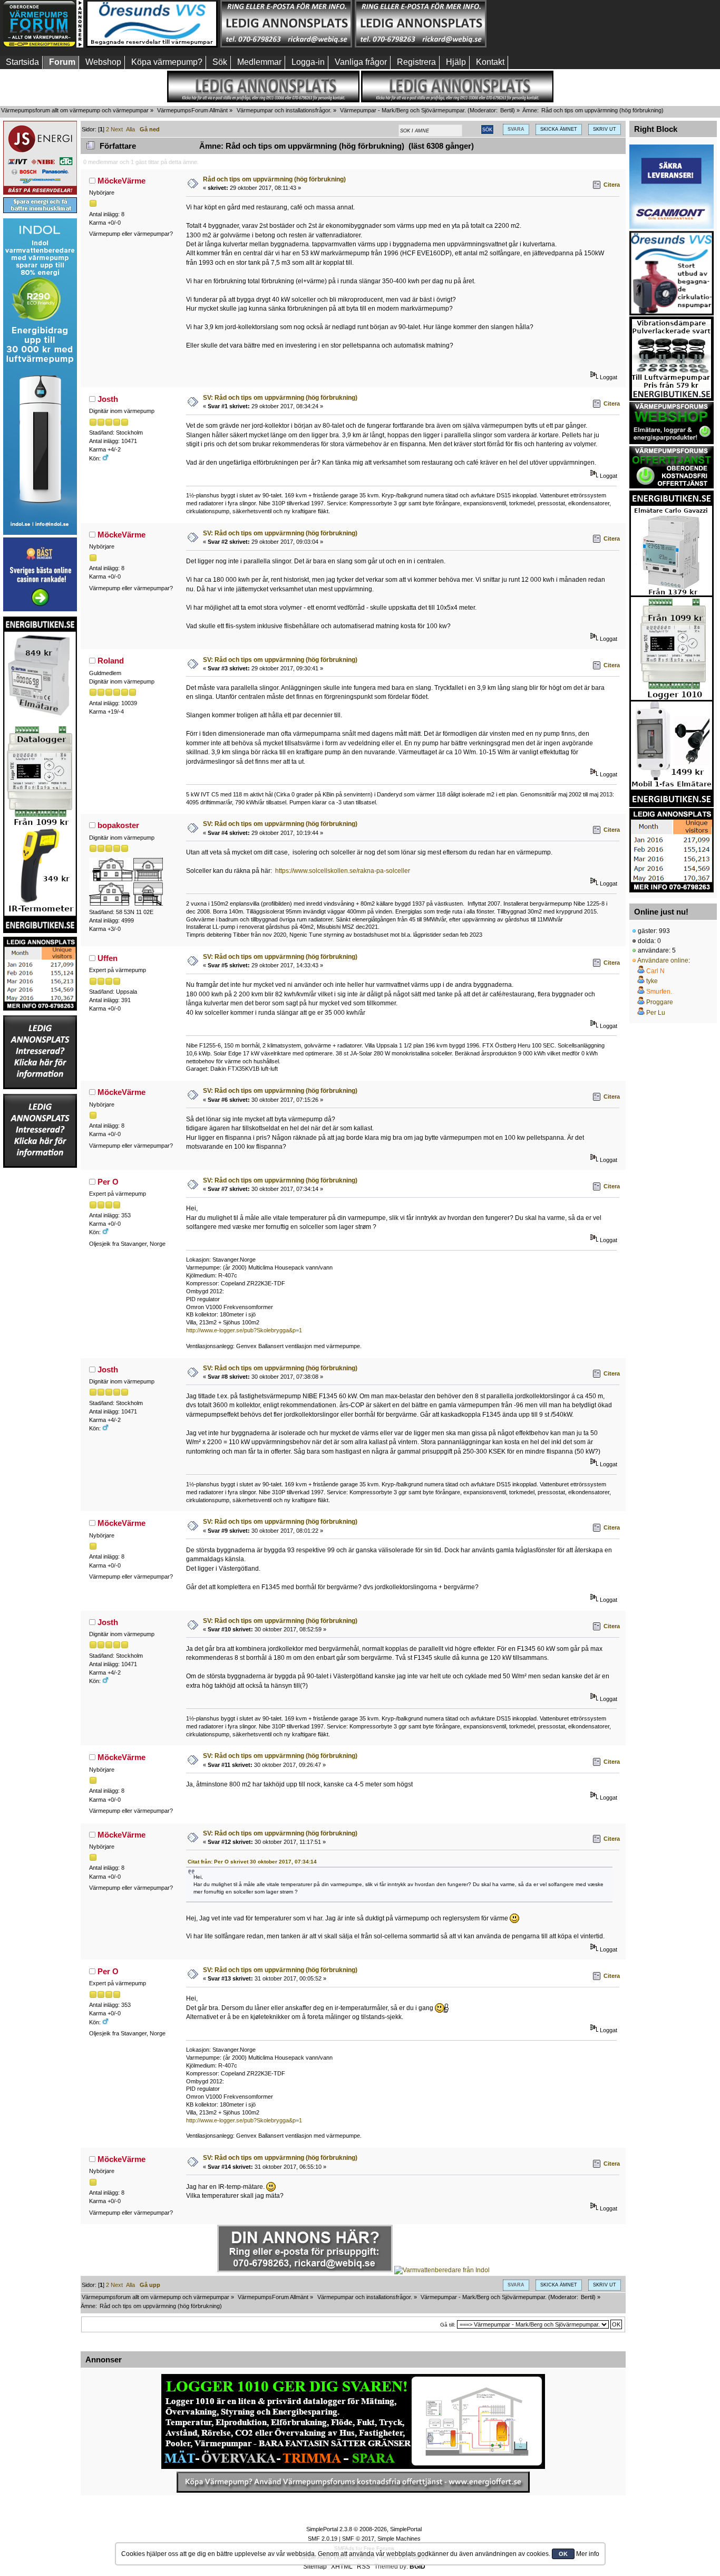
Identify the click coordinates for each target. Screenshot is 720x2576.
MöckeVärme (121, 181)
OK (563, 2554)
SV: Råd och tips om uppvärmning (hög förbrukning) (280, 398)
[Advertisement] (555, 24)
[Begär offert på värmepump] (353, 2482)
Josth (108, 399)
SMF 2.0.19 (323, 2539)
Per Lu (656, 1013)
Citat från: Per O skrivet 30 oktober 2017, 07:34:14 (252, 1862)
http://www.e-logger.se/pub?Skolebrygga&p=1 (244, 1330)
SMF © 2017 (358, 2539)
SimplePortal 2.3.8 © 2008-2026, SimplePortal (364, 2529)
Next (117, 129)
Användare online (663, 960)
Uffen (108, 958)
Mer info (588, 2554)
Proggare (660, 1002)
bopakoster (118, 825)
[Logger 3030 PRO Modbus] (353, 2421)
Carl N (655, 971)
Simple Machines (399, 2539)
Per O (108, 1182)
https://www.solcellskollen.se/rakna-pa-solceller (343, 871)
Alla (130, 129)
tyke (652, 981)
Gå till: (448, 2325)
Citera (612, 185)
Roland (111, 661)
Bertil (507, 110)
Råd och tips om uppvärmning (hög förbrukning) (274, 179)
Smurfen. (659, 992)
